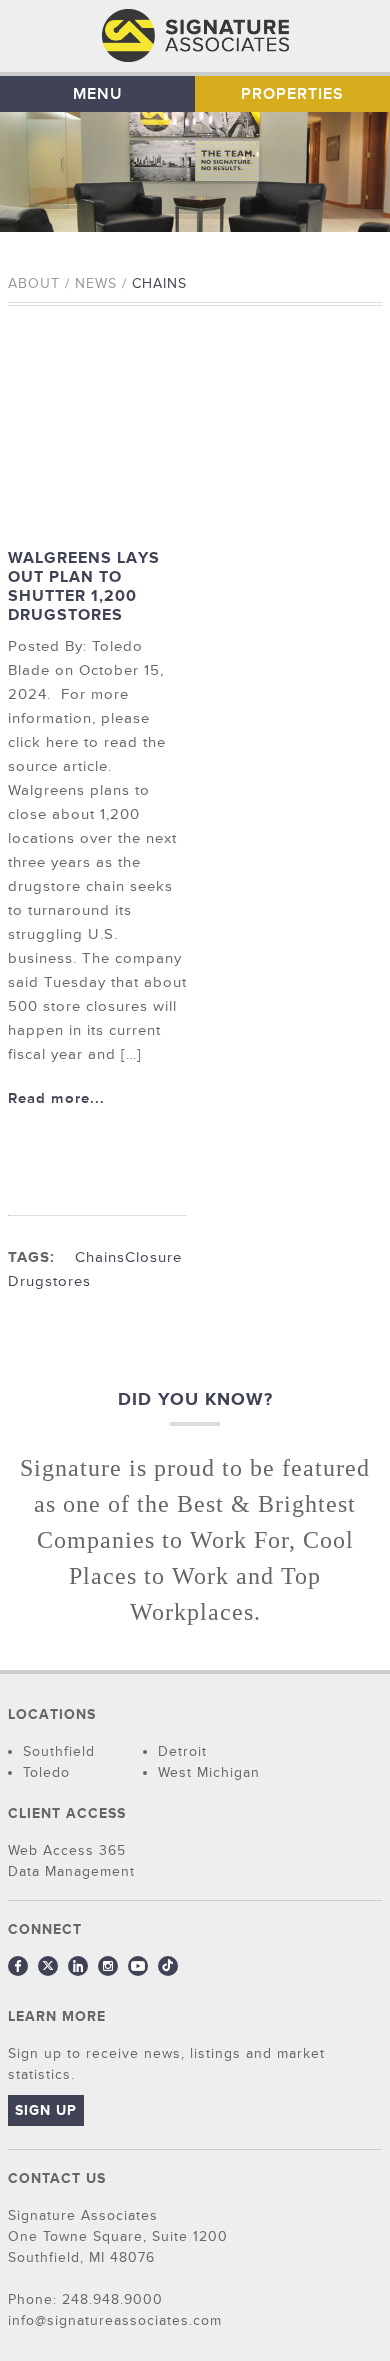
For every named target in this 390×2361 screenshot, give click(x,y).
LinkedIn (78, 1966)
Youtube (138, 1966)
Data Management (71, 1871)
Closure (153, 1257)
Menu (98, 94)
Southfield (59, 1751)
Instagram (108, 1966)
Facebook (18, 1966)
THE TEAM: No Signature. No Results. (195, 36)
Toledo (46, 1772)
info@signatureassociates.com (115, 2320)
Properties (292, 94)
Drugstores (49, 1281)
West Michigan (209, 1772)
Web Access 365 (67, 1850)
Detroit (182, 1751)
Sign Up (46, 2110)
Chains (100, 1257)
